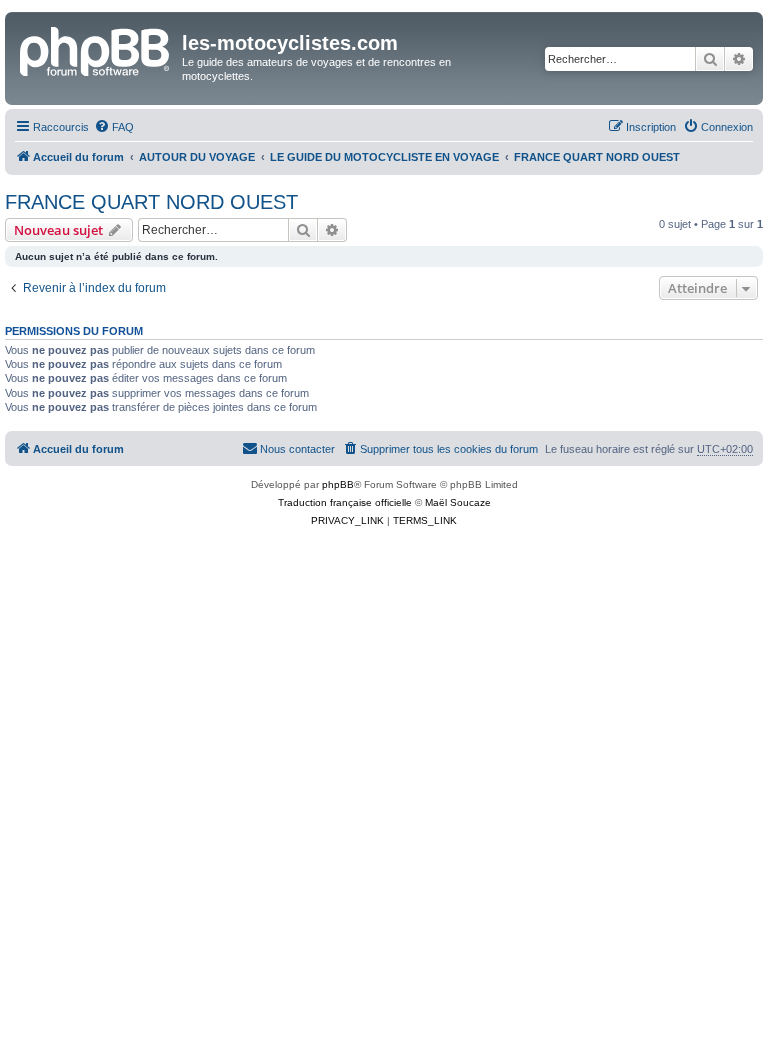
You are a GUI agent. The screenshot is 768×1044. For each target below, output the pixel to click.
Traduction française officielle (345, 502)
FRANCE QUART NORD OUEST (151, 202)
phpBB (338, 484)
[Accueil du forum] (96, 49)
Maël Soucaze (458, 502)
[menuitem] (114, 127)
